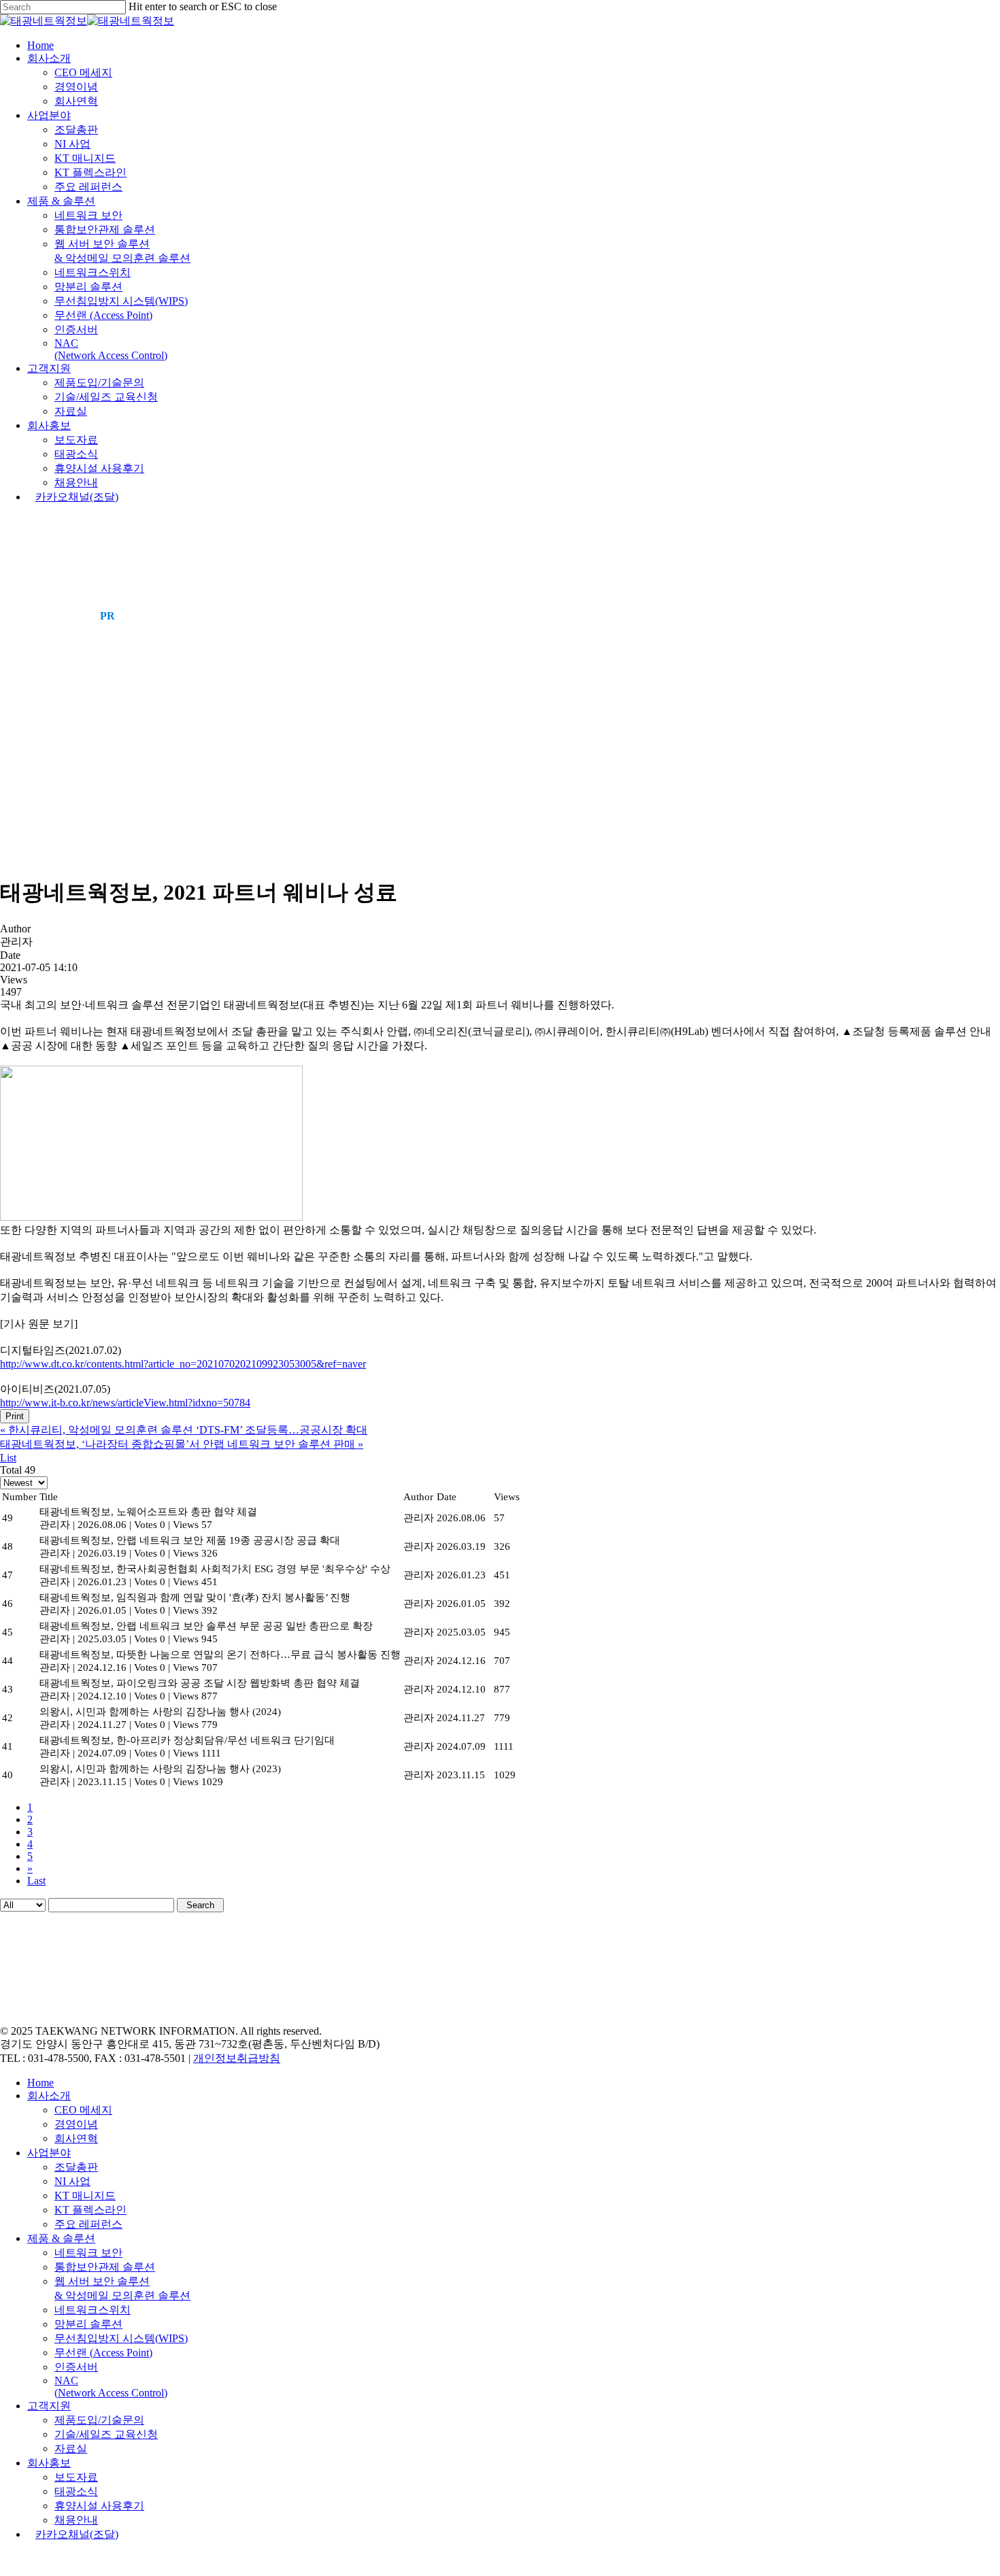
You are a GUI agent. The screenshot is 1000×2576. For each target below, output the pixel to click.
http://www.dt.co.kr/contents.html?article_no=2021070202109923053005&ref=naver (183, 1364)
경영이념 (76, 2124)
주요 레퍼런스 (88, 2224)
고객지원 (49, 2406)
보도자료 (76, 2477)
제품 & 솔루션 (61, 2238)
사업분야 (49, 2153)
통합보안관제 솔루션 (105, 2267)
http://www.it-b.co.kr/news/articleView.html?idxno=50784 (125, 1403)
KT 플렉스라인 (90, 2210)
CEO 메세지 (83, 2110)
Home (40, 2083)
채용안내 (76, 2520)
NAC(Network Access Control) (111, 2387)
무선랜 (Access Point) (103, 2353)
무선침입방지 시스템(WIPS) (121, 2338)
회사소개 (49, 2096)
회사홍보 (49, 2463)
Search (200, 1905)
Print (15, 1416)
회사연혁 (76, 2138)
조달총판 (76, 2167)
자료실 (71, 2448)
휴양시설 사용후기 (99, 2506)
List (8, 1458)
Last (36, 1881)
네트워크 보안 (88, 2253)
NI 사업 (72, 2181)
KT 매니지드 (85, 2196)
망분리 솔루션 (88, 2324)
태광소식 (76, 2491)
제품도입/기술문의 (99, 2420)
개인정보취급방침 (237, 2058)
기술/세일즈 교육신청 (106, 2434)
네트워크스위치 (93, 2310)
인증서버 (76, 2367)
